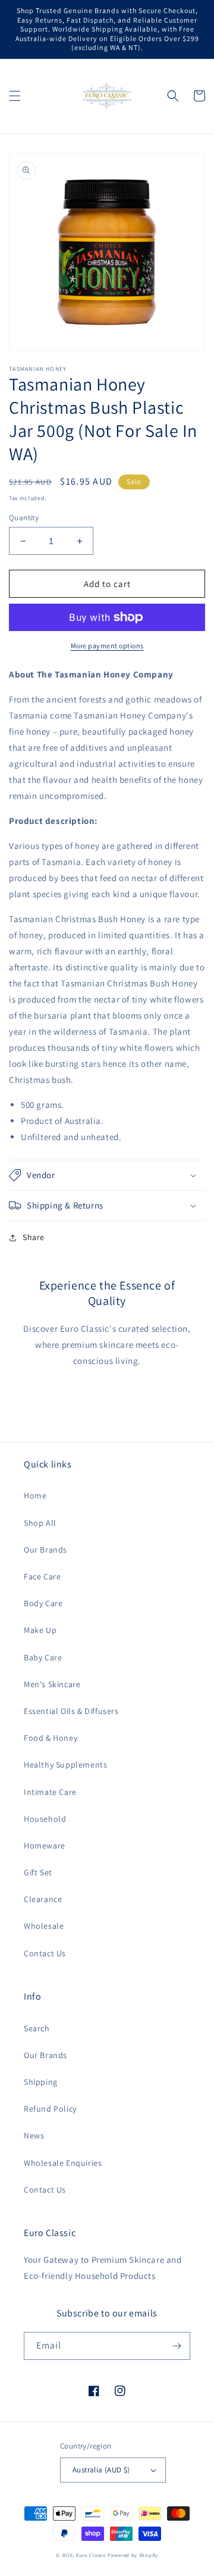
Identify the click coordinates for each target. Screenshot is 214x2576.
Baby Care (43, 1657)
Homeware (45, 1846)
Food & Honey (51, 1738)
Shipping (41, 2082)
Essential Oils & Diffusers (71, 1711)
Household (45, 1819)
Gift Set (38, 1872)
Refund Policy (50, 2109)
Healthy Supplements (65, 1765)
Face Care (42, 1576)
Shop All (40, 1523)
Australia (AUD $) (101, 2470)
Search (37, 2028)
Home (35, 1495)
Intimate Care (50, 1792)
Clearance (43, 1899)
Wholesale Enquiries (63, 2163)
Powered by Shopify (133, 2555)
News (34, 2135)
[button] (15, 96)
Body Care (43, 1603)
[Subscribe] (177, 2346)
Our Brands (45, 1550)
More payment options (107, 646)
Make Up (40, 1630)
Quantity (24, 518)
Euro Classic (91, 2555)
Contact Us (45, 1953)
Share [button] (34, 1237)
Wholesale (44, 1926)
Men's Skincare (52, 1684)
